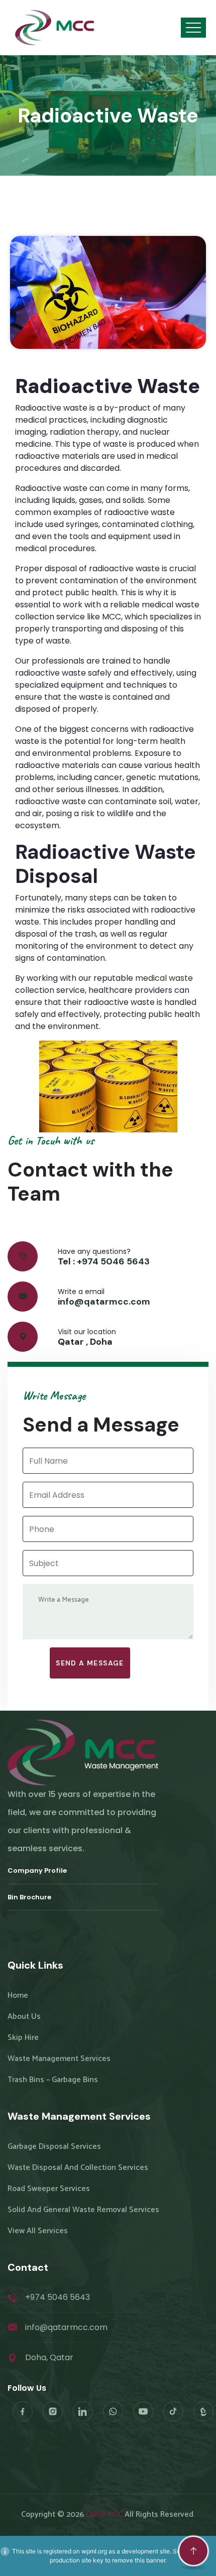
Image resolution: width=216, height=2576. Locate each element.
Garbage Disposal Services (54, 2147)
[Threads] (203, 2411)
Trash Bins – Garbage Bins (53, 2080)
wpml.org (94, 2551)
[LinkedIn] (83, 2411)
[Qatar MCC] (55, 28)
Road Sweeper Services (49, 2189)
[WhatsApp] (113, 2411)
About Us (24, 2017)
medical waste (164, 978)
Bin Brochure (29, 1897)
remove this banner (139, 2560)
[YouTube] (143, 2411)
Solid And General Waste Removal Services (83, 2210)
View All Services (38, 2231)
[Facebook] (23, 2411)
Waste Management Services (59, 2059)
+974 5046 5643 (113, 1261)
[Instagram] (53, 2411)
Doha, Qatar (49, 2357)
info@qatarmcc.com (104, 1302)
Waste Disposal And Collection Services (78, 2168)
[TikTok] (173, 2411)
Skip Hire (23, 2038)
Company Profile (37, 1871)
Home (18, 1996)
